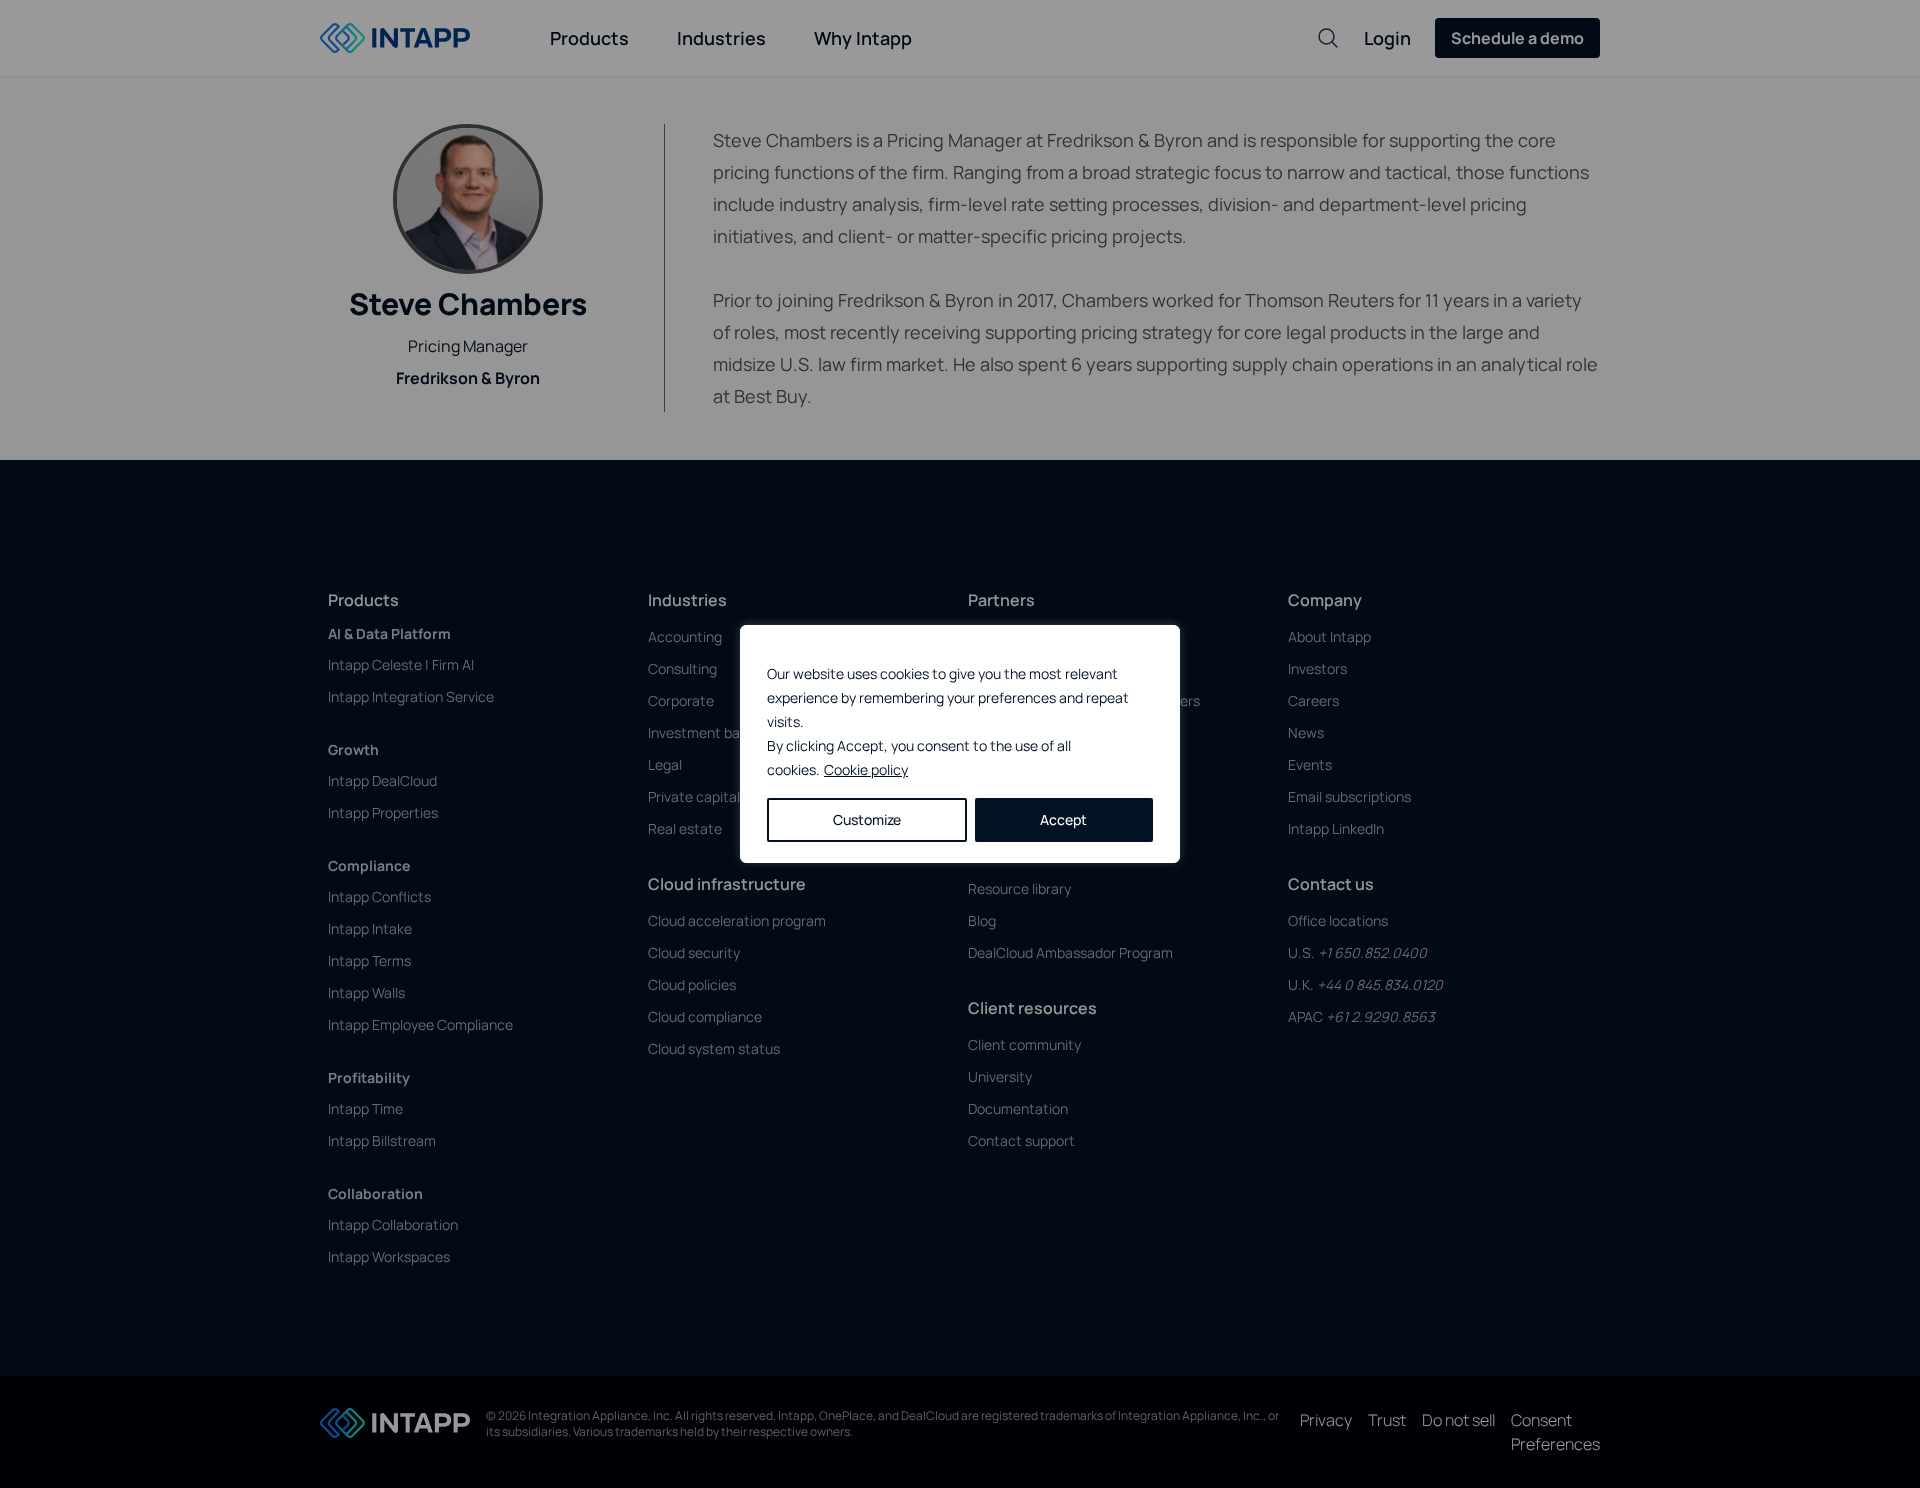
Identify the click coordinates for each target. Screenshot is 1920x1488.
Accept (1063, 819)
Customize (867, 819)
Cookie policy (866, 769)
